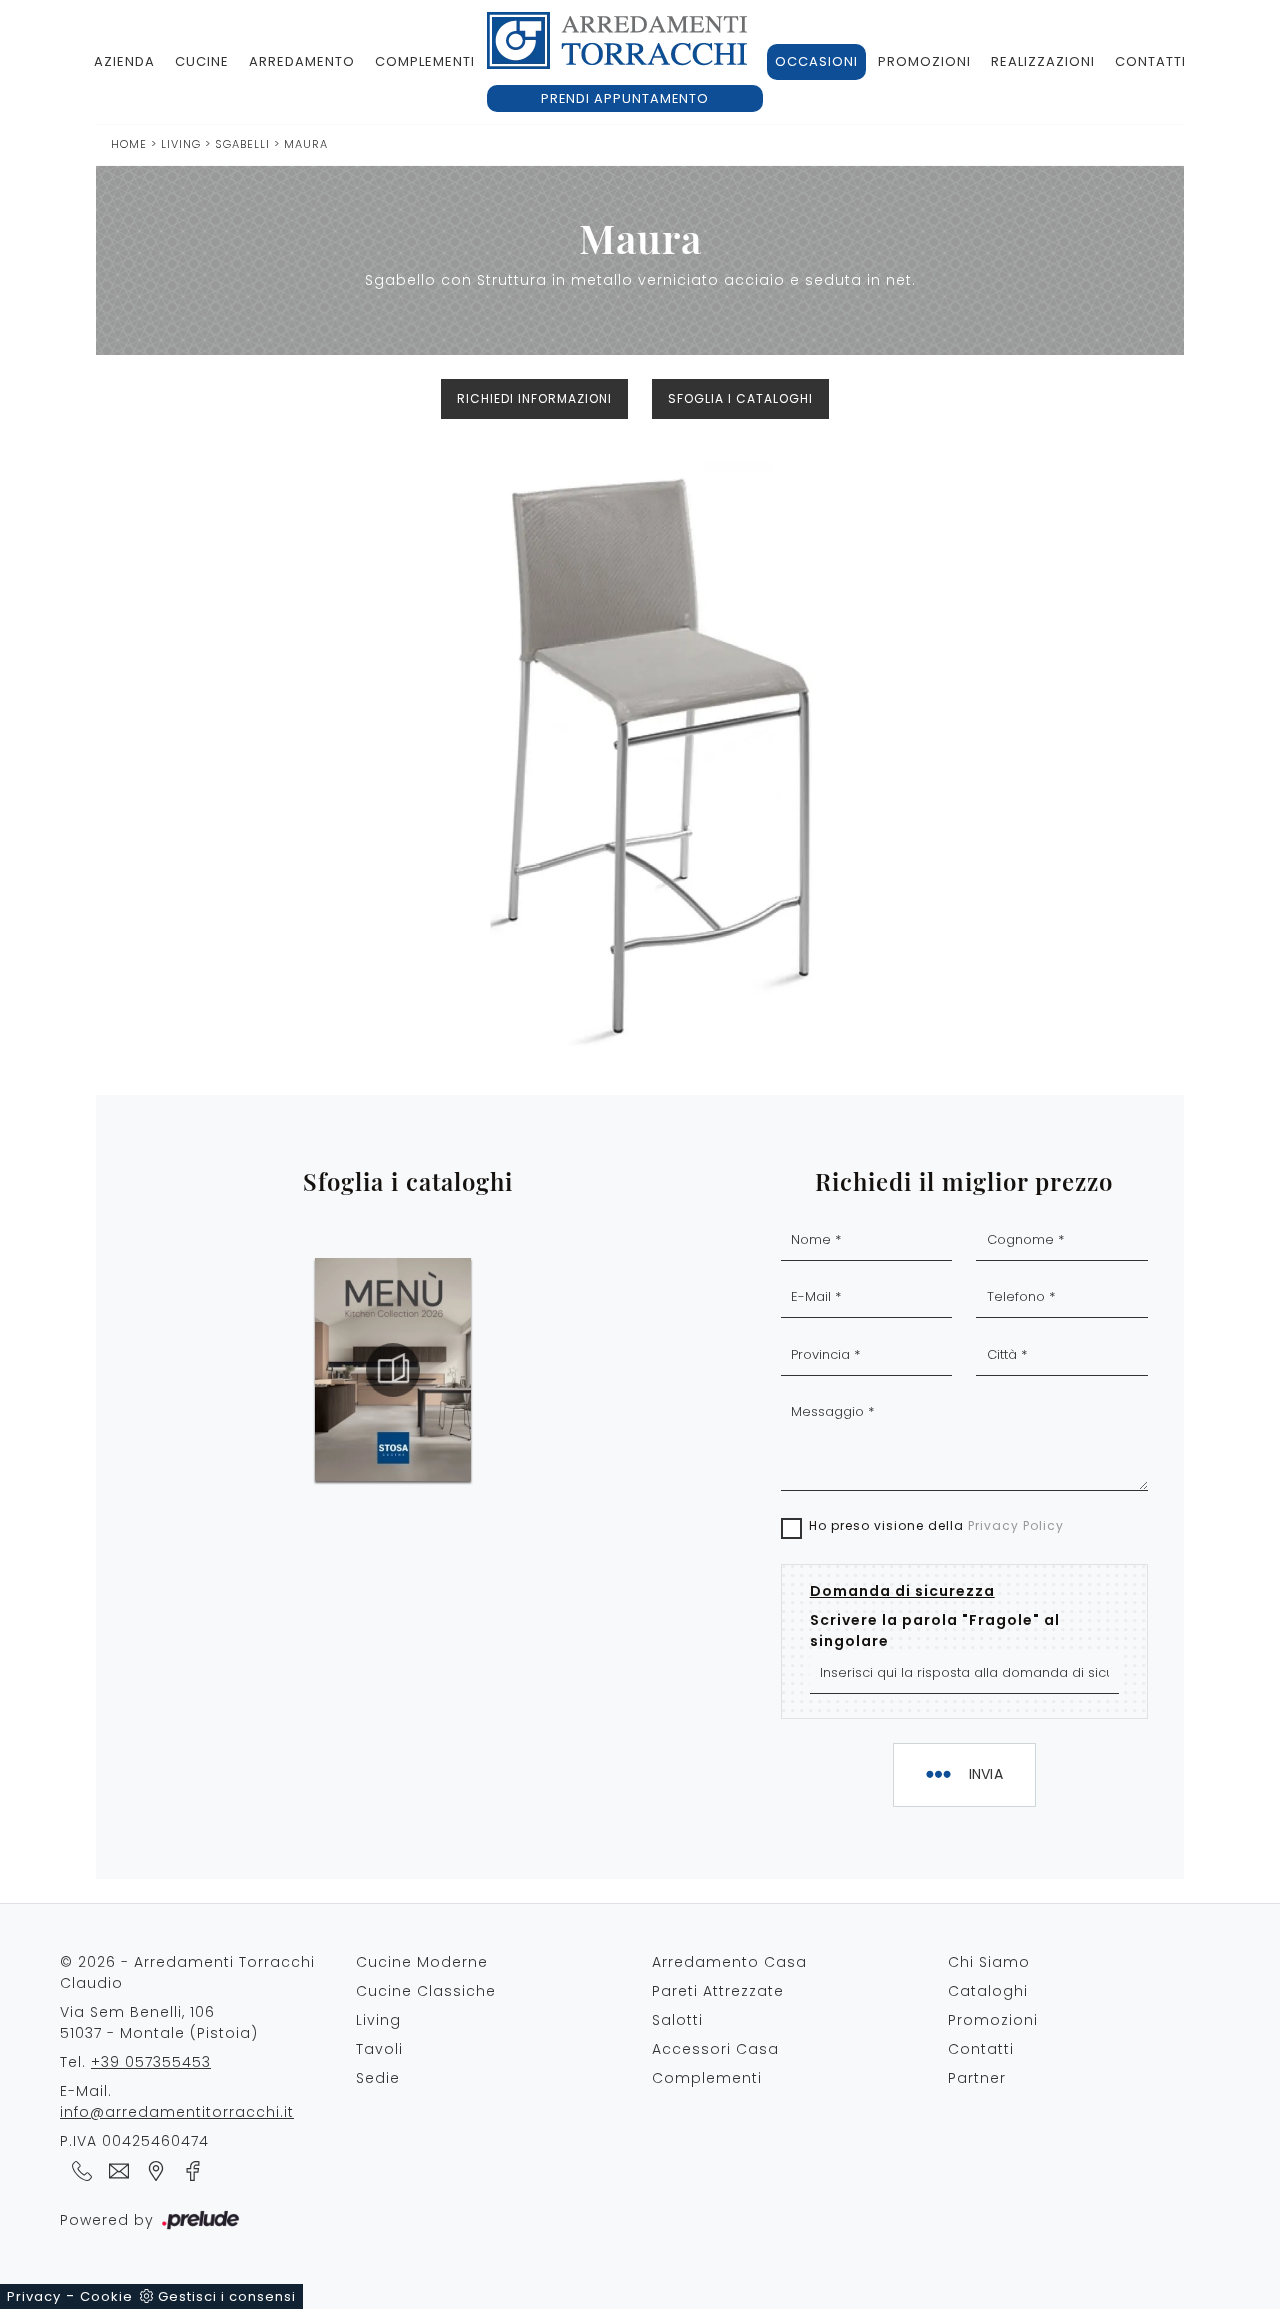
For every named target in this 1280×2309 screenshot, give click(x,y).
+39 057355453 (151, 2062)
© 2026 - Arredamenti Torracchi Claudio (187, 1972)
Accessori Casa (715, 2049)
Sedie (378, 2078)
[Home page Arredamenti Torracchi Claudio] (617, 40)
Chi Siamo (989, 1962)
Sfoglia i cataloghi (740, 398)
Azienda (124, 61)
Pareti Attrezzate (718, 1991)
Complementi (425, 61)
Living (181, 144)
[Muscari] (1103, 399)
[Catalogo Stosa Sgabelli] (393, 1370)
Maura (306, 144)
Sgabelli (244, 144)
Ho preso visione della (936, 1525)
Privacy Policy (1016, 1525)
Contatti (1150, 61)
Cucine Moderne (422, 1962)
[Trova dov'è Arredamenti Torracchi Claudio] (152, 2170)
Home (129, 144)
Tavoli (379, 2049)
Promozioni (924, 61)
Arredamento (302, 61)
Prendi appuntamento (625, 98)
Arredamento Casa (729, 1962)
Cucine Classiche (426, 1991)
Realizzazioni (1043, 61)
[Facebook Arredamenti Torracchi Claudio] (187, 2170)
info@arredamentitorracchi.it (177, 2112)
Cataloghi (988, 1991)
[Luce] (176, 399)
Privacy (34, 2296)
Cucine (202, 61)
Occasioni (816, 61)
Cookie (106, 2296)
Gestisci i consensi (227, 2296)
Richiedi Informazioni (534, 398)
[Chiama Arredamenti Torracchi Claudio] (78, 2170)
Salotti (677, 2020)
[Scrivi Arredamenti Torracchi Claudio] (115, 2170)
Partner (977, 2078)
